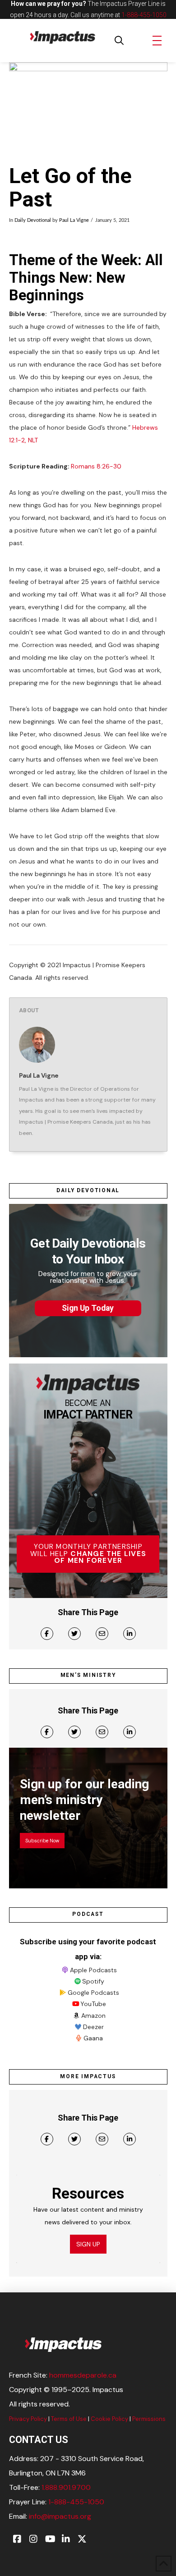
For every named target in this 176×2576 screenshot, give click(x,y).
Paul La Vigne (74, 220)
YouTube (93, 2004)
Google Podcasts (93, 1993)
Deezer (93, 2027)
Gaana (93, 2038)
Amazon (93, 2016)
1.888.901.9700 (66, 2487)
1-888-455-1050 (144, 15)
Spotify (93, 1981)
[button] (119, 41)
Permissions (149, 2419)
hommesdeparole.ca (83, 2375)
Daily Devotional (33, 220)
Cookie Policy (109, 2419)
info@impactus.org (60, 2516)
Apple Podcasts (93, 1970)
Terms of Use (69, 2419)
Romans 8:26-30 (96, 466)
